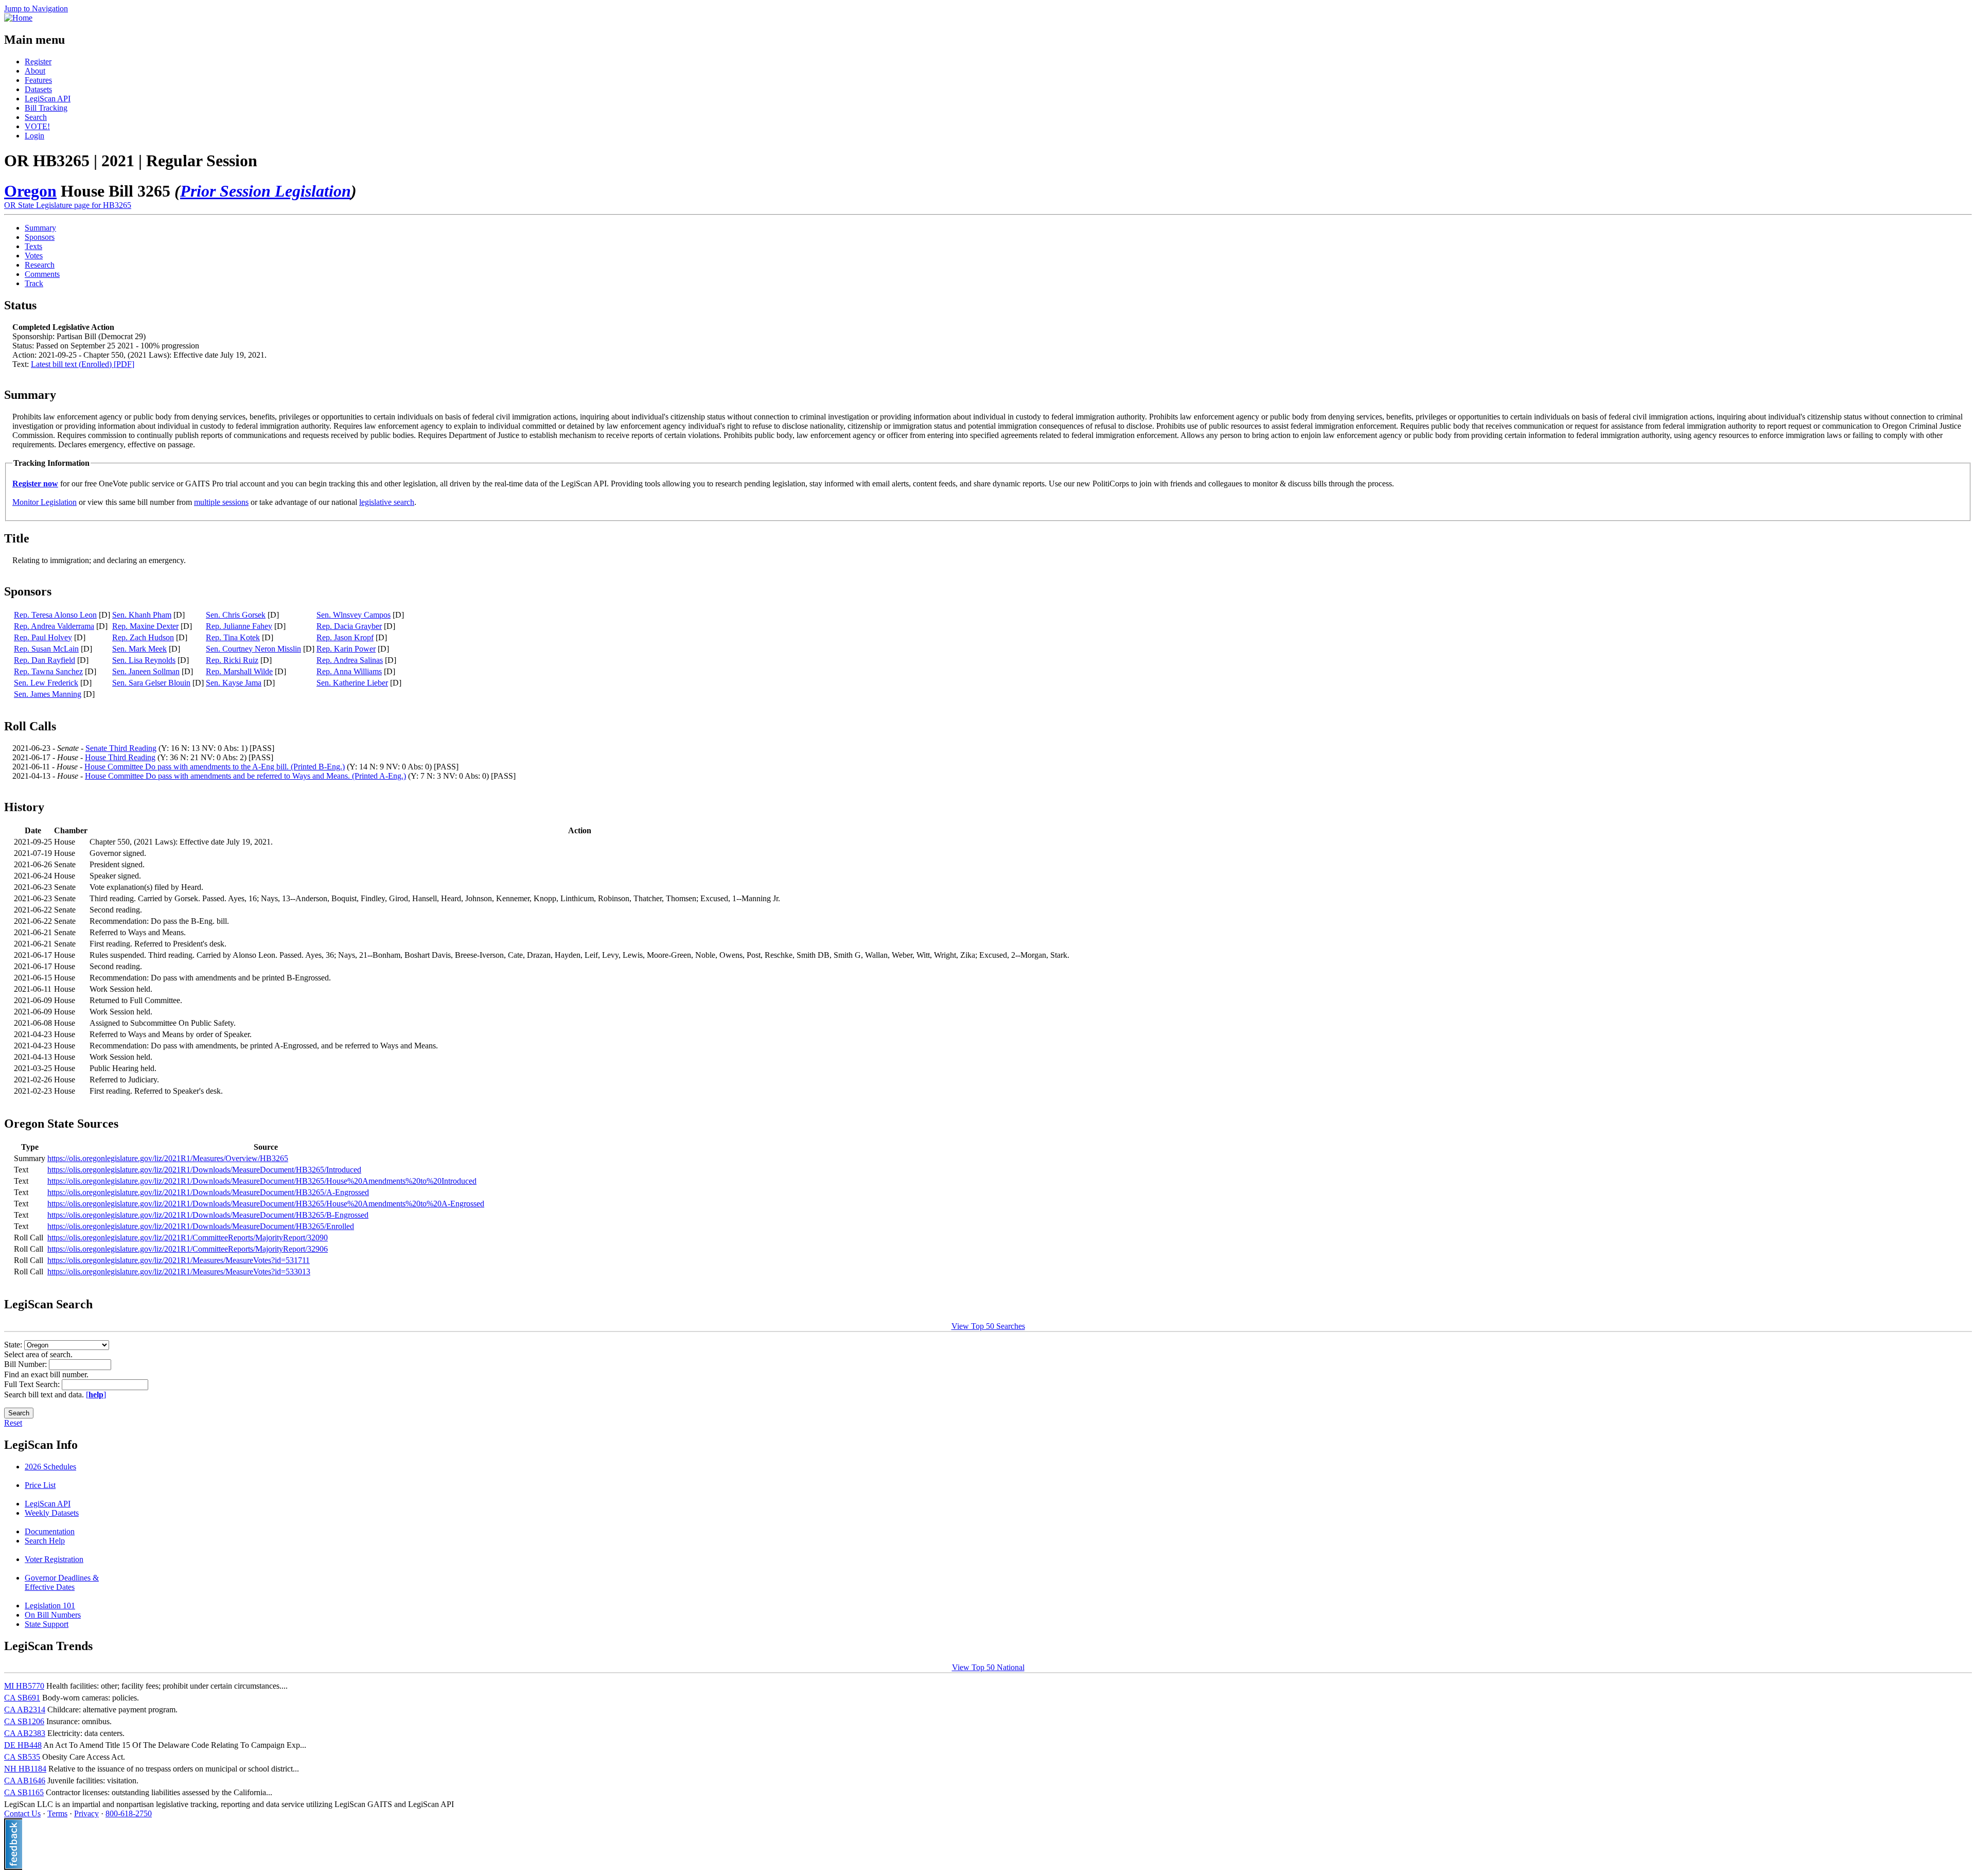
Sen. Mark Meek (139, 649)
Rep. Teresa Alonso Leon (55, 615)
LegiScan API (48, 99)
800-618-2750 (129, 1813)
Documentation (50, 1531)
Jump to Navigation (36, 8)
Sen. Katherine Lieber (352, 683)
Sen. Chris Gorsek (236, 615)
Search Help (45, 1541)
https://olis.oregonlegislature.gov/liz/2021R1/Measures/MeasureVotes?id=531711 (179, 1260)
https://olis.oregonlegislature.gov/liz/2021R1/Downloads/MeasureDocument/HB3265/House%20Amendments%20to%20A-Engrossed (266, 1204)
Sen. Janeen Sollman (146, 671)
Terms (57, 1813)
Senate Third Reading (121, 748)
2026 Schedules (50, 1467)
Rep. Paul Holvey (43, 637)
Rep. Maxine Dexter (145, 626)
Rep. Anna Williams (349, 671)
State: (14, 1345)
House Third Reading (120, 757)
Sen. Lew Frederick (46, 683)
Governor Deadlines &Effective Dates (62, 1582)
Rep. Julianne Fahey (239, 626)
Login (34, 136)
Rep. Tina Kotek (233, 637)
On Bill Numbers (53, 1615)
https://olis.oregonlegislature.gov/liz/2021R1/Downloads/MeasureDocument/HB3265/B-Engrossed (208, 1215)
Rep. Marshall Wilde (239, 671)
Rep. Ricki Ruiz (232, 660)
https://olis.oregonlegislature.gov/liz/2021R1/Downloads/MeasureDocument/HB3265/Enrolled (201, 1226)
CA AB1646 (25, 1781)
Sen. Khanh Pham (142, 615)
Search (36, 117)
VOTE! (37, 126)
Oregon (30, 191)
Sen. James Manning (48, 694)
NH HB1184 (25, 1769)
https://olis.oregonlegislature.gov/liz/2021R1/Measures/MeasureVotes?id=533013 (179, 1272)
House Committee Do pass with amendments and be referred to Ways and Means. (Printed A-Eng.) (245, 776)
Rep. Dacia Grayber (349, 626)
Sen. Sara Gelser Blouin (151, 683)
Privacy (86, 1813)
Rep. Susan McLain (46, 649)
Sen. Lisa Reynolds (144, 660)
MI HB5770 (24, 1686)
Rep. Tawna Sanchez (48, 671)
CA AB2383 (25, 1733)
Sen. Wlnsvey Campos (354, 615)
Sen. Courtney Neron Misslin (253, 649)
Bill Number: (27, 1364)
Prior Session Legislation (266, 191)
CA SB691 (22, 1698)
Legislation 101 (50, 1606)
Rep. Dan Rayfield (45, 660)
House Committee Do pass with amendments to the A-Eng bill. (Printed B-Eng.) (215, 767)
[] (96, 1395)
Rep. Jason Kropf (345, 637)
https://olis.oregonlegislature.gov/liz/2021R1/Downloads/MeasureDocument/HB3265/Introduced (204, 1170)
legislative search (387, 502)
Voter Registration (54, 1559)
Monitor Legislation (45, 502)
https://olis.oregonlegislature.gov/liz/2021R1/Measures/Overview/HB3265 (168, 1158)
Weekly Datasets (52, 1513)
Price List (40, 1485)
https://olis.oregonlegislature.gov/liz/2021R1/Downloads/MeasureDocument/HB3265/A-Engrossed (208, 1192)
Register (38, 62)
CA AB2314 (25, 1710)
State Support (47, 1624)
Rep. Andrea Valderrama (54, 626)
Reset (13, 1423)
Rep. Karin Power (346, 649)
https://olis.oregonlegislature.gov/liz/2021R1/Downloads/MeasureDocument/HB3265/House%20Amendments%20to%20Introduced (262, 1181)
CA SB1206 (24, 1721)
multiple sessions (221, 502)
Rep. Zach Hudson (143, 637)
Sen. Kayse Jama (234, 683)
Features (38, 80)
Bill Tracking (46, 108)
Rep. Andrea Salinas (350, 660)
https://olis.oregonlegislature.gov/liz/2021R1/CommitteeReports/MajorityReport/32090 (188, 1238)
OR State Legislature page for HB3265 (68, 205)
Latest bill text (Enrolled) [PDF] (83, 364)
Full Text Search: (33, 1384)
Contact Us (22, 1813)
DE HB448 (23, 1745)
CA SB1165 (24, 1792)
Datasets (38, 89)
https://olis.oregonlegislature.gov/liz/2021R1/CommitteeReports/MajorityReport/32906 (188, 1249)
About (35, 71)
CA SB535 (22, 1757)
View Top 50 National (988, 1667)
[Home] (18, 18)
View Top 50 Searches (988, 1326)
